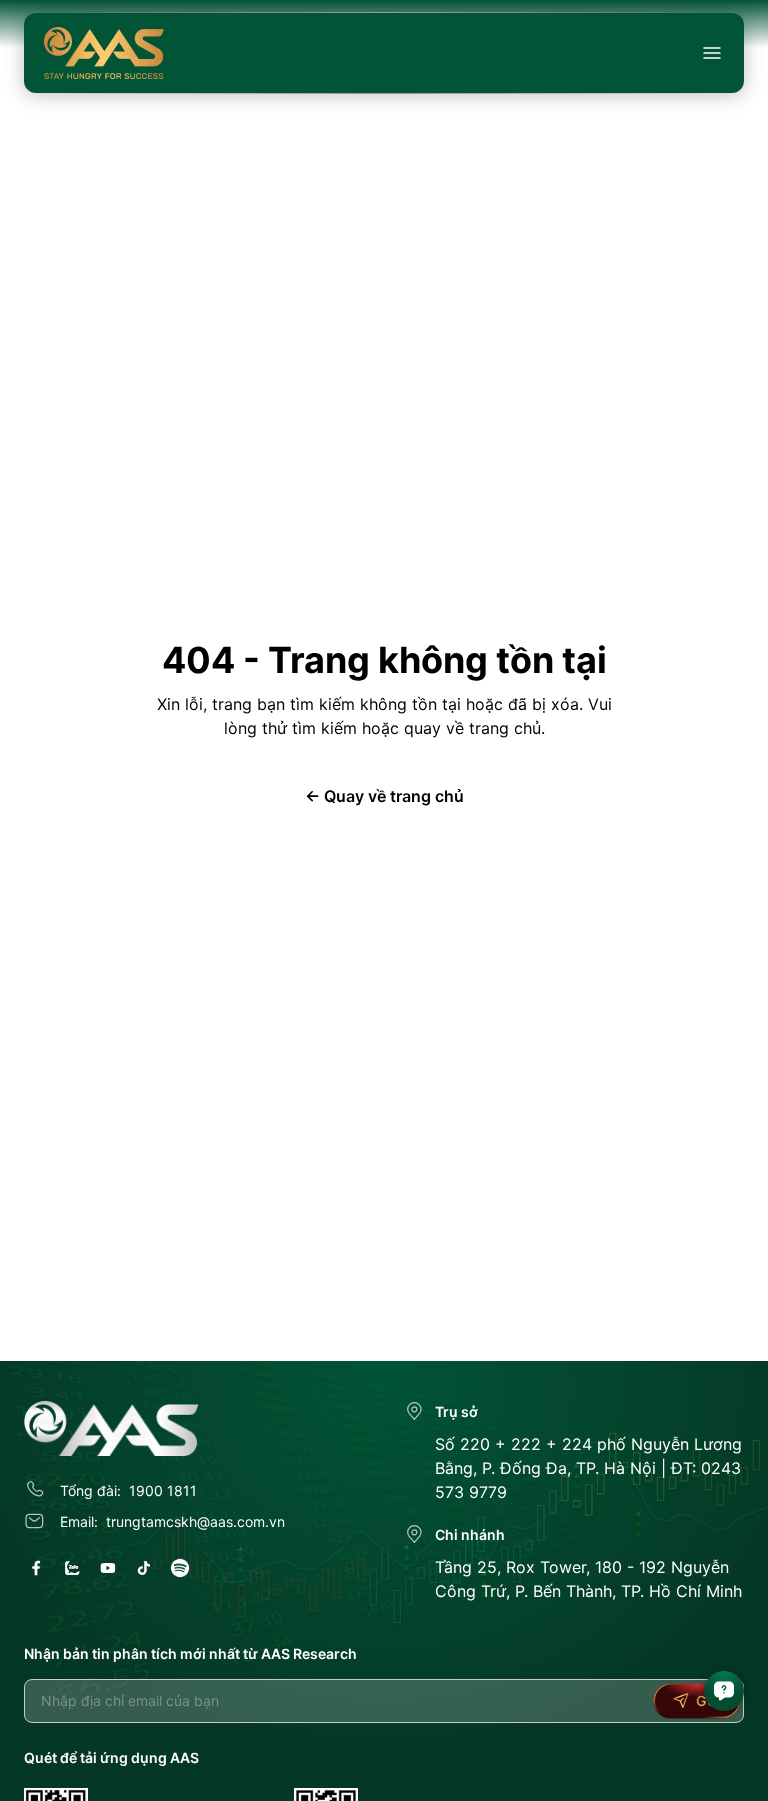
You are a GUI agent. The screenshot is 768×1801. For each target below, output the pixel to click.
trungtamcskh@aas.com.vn (195, 1521)
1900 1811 (163, 1490)
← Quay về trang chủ (384, 796)
